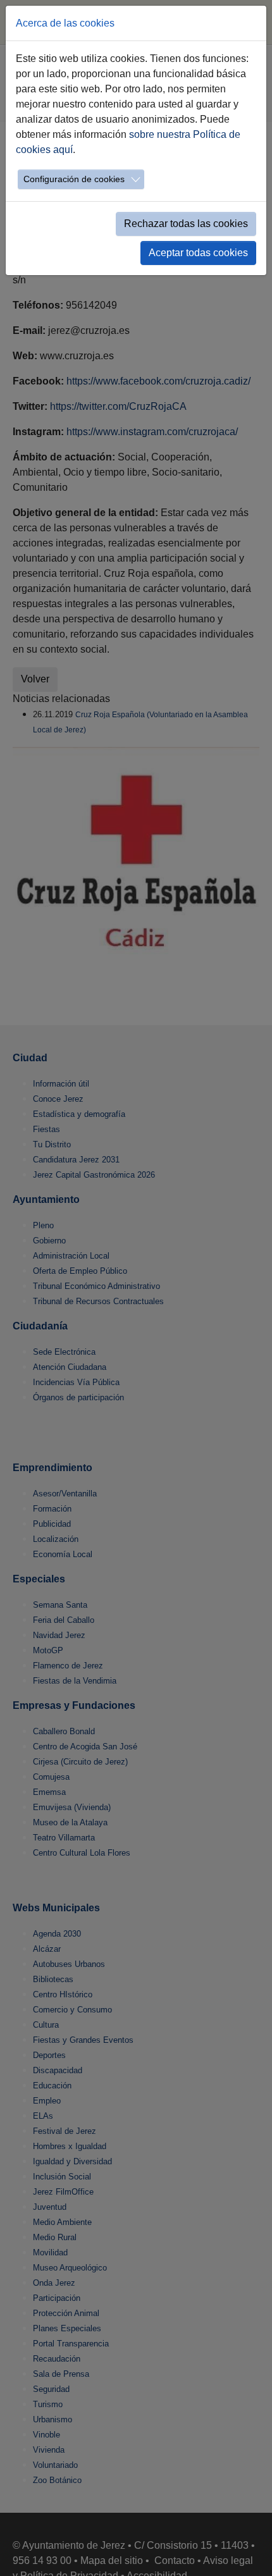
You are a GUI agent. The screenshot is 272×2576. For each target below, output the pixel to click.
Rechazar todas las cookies (186, 224)
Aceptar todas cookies (198, 253)
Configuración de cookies (74, 179)
